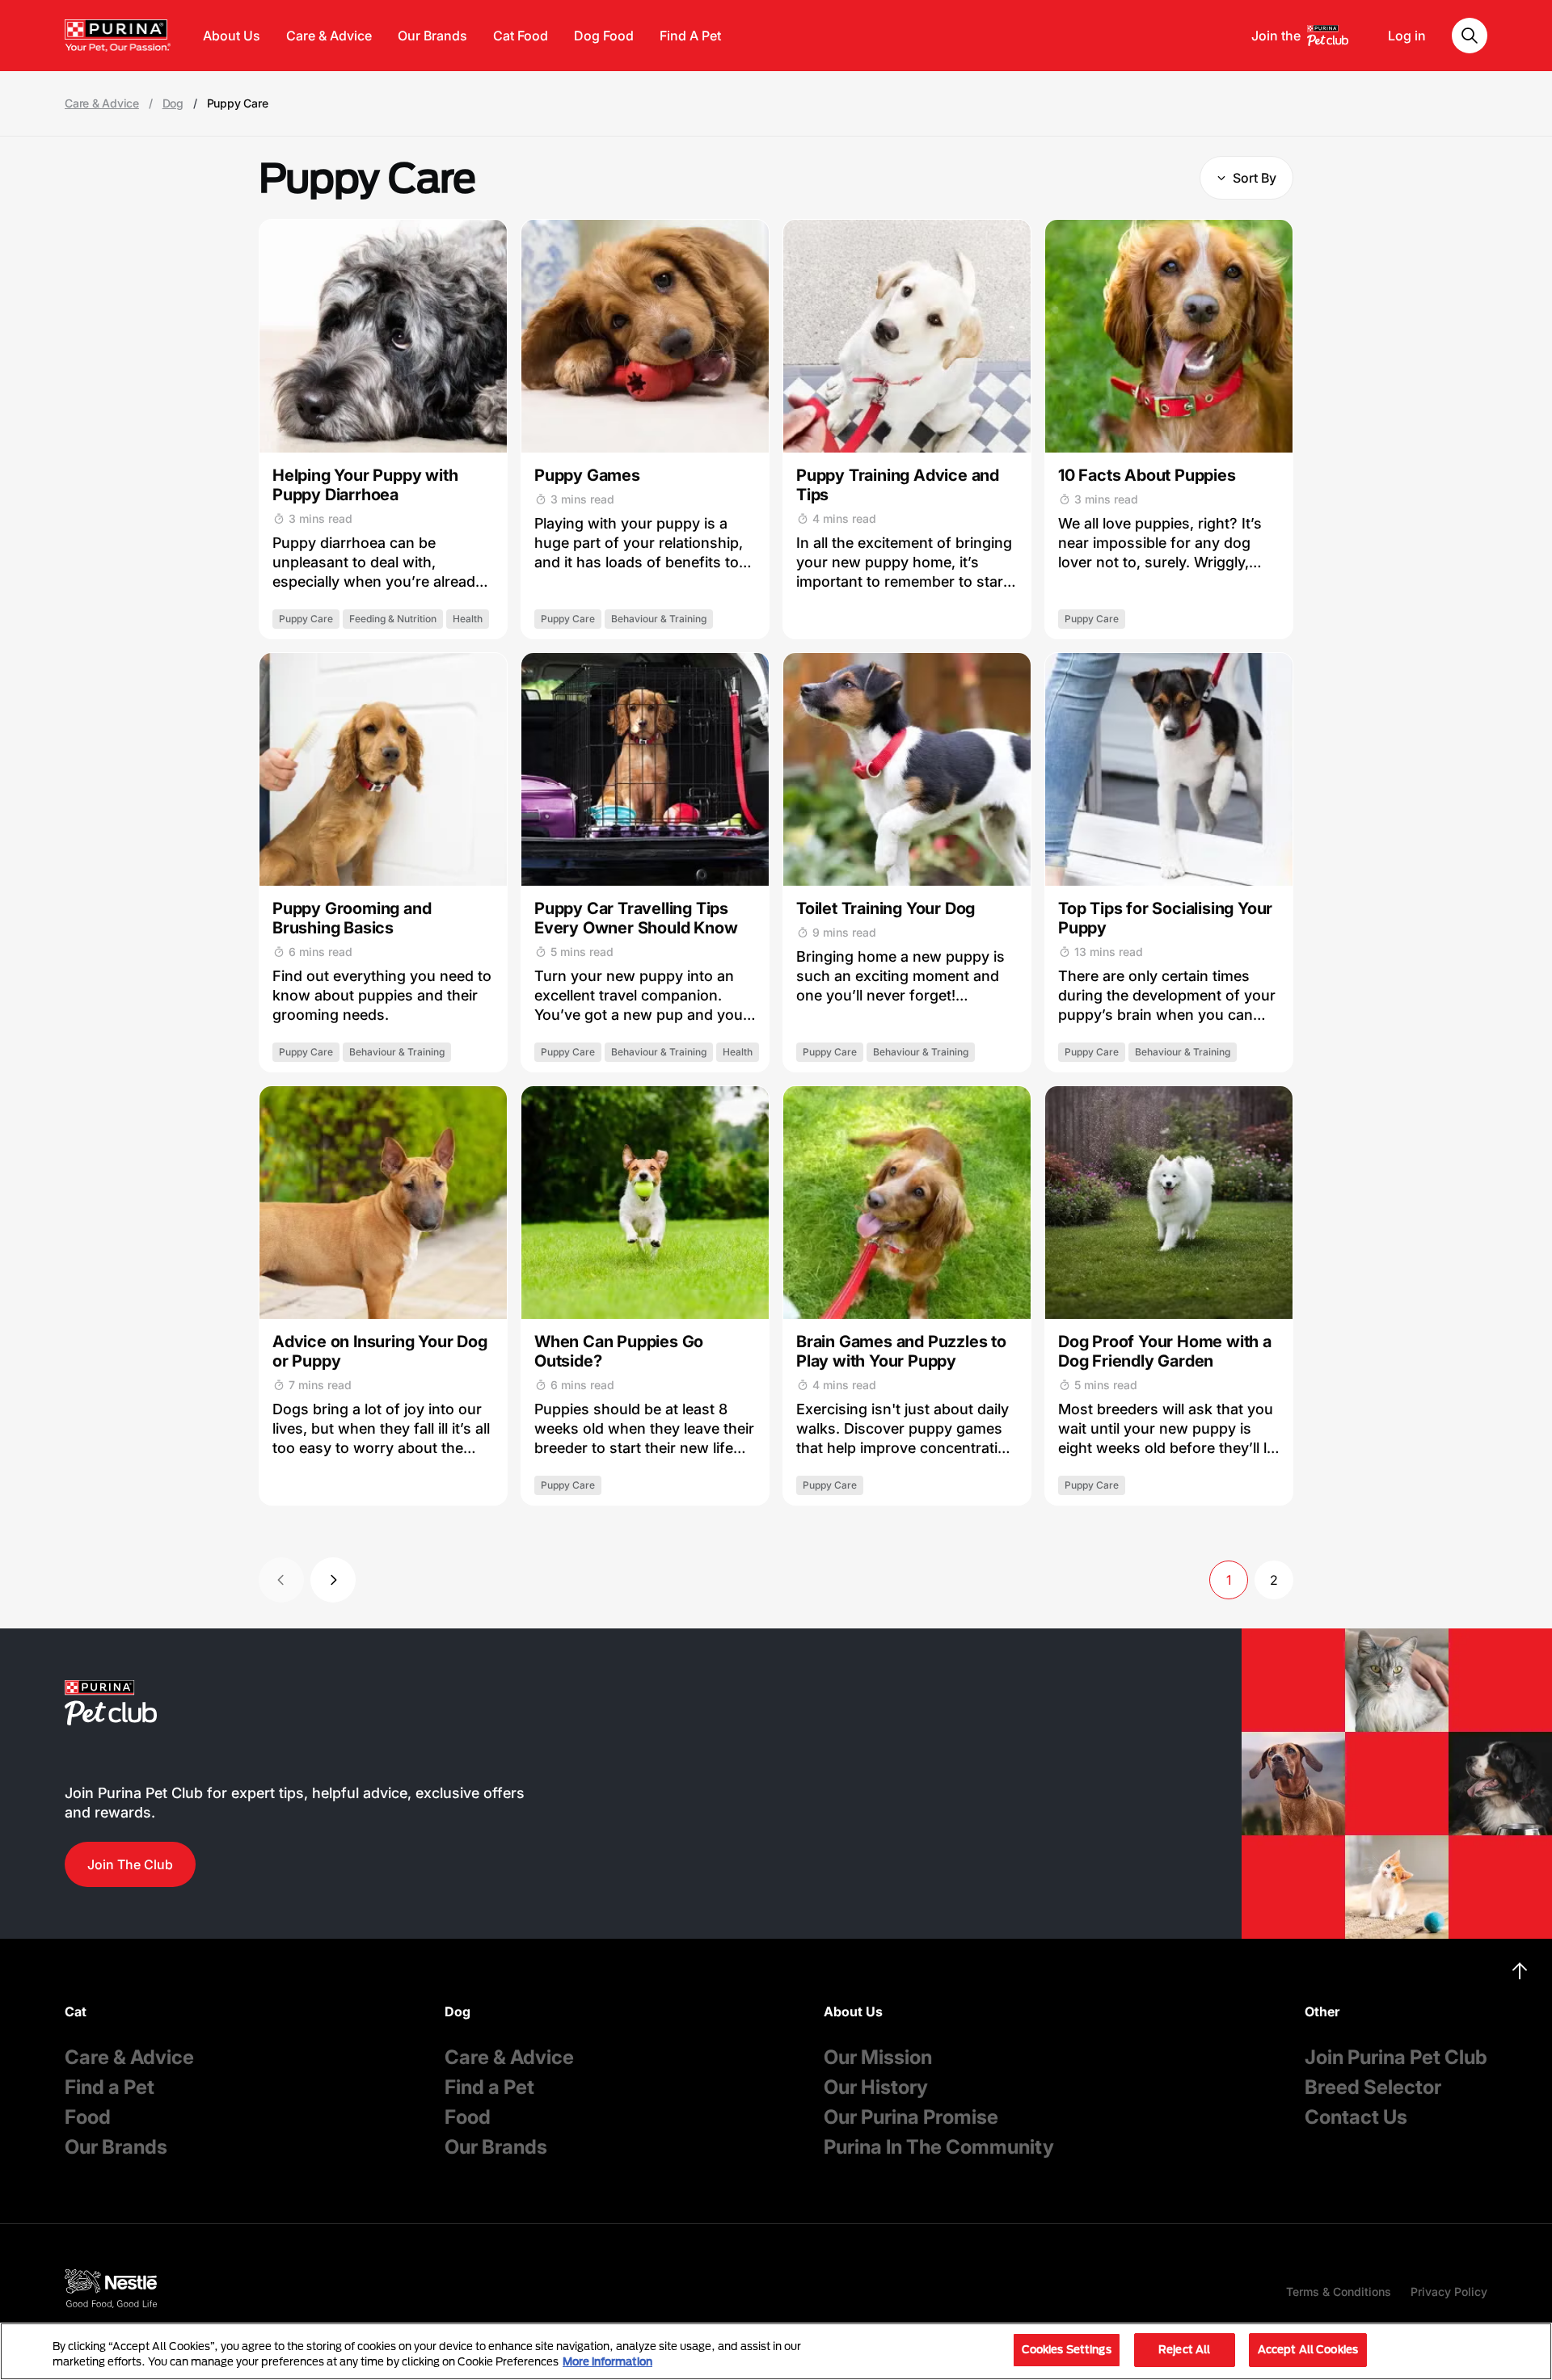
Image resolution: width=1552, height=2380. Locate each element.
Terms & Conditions (1339, 2292)
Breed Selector (1373, 2087)
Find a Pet (110, 2087)
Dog (173, 103)
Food (88, 2117)
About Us (232, 36)
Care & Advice (329, 36)
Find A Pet (690, 36)
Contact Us (1356, 2117)
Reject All (1184, 2349)
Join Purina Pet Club (1396, 2057)
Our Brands (432, 36)
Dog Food (604, 36)
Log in (1407, 36)
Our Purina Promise (911, 2117)
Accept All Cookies (1308, 2349)
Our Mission (878, 2057)
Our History (876, 2087)
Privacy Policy (1449, 2292)
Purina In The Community (939, 2147)
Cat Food (521, 36)
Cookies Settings (1067, 2349)
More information (607, 2362)
